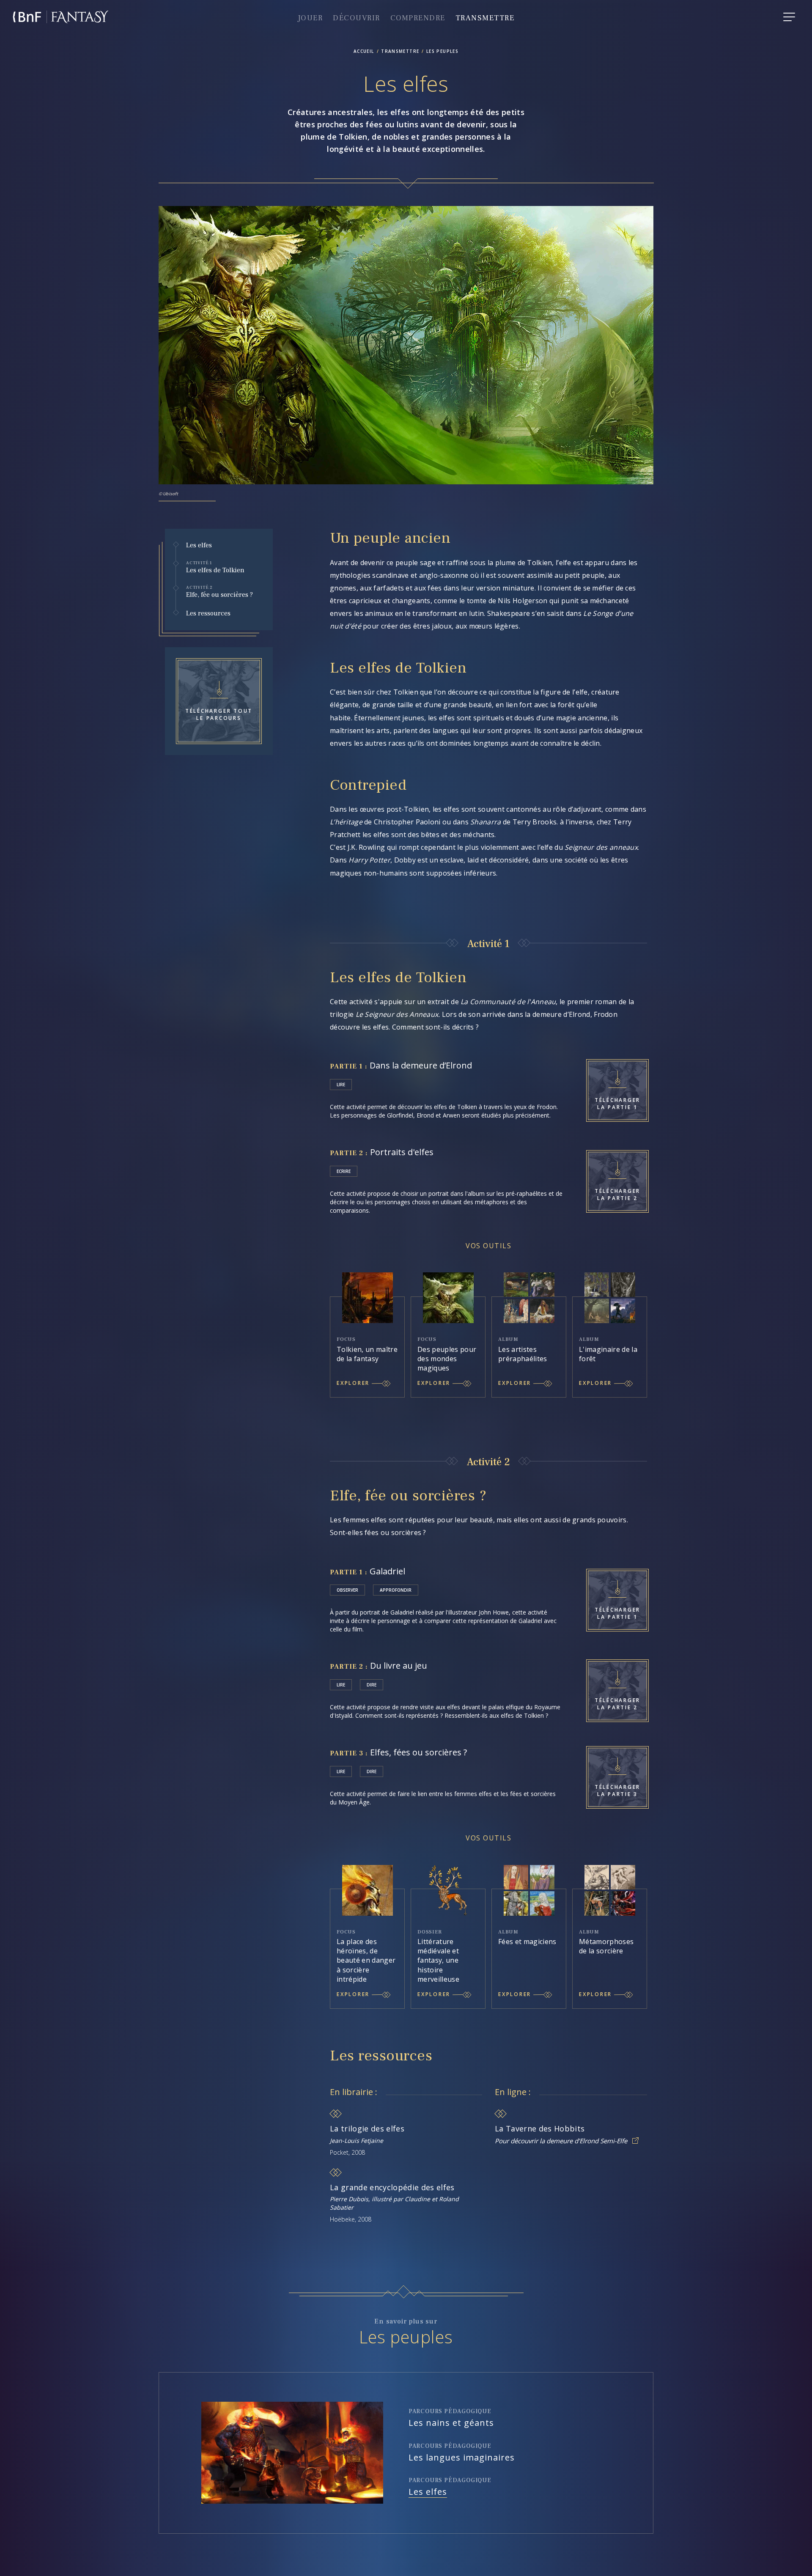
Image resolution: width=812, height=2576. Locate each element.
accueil (364, 51)
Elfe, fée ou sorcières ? (219, 592)
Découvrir (357, 18)
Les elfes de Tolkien (215, 567)
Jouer (310, 18)
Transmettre (485, 18)
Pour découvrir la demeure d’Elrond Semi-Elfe (561, 2141)
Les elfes (199, 545)
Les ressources (208, 614)
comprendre (418, 18)
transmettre (400, 51)
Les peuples (442, 51)
